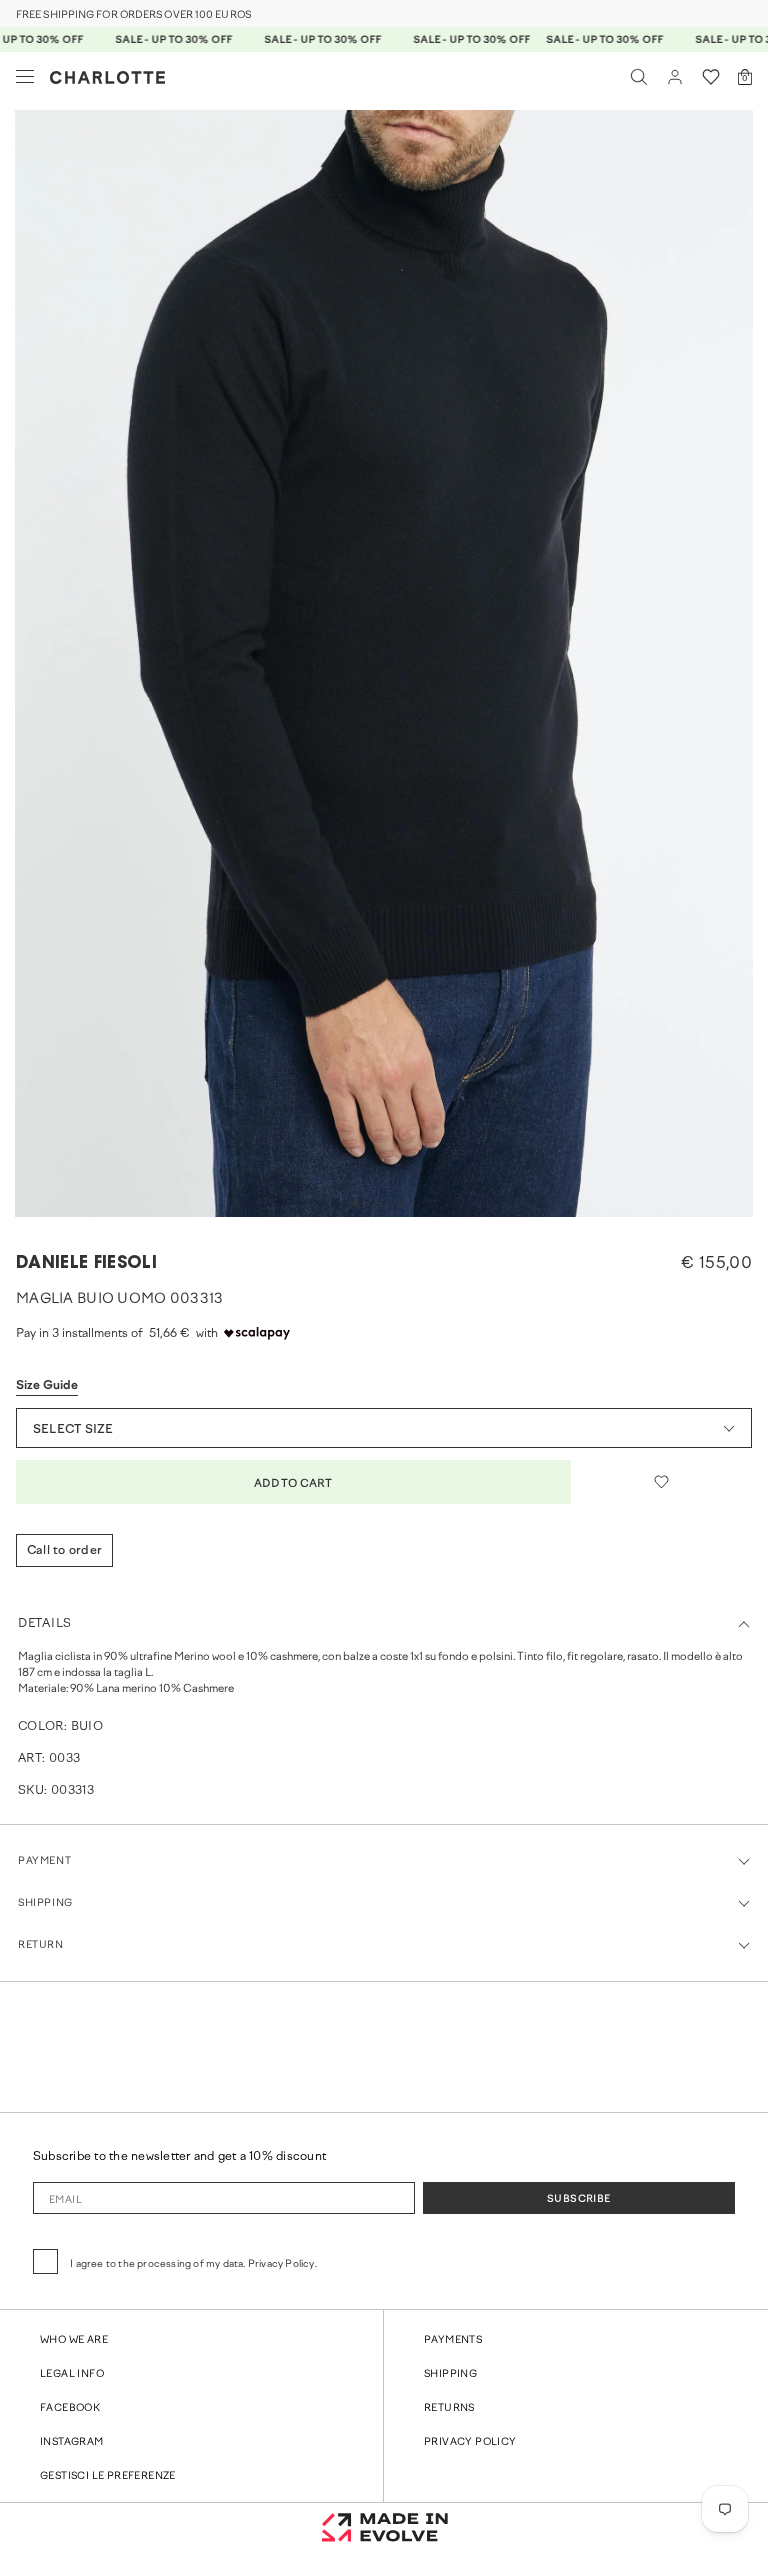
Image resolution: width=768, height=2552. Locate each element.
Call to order (64, 1551)
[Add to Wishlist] (661, 1482)
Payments (453, 2340)
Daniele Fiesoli (86, 1263)
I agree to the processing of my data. (193, 2264)
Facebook (70, 2408)
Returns (449, 2408)
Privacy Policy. (282, 2265)
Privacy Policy (470, 2442)
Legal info (72, 2374)
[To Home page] (107, 77)
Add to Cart (293, 1484)
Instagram (72, 2442)
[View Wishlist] (711, 77)
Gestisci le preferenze (108, 2476)
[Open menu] (25, 77)
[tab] (356, 1204)
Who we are (74, 2340)
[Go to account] (675, 77)
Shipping (450, 2374)
